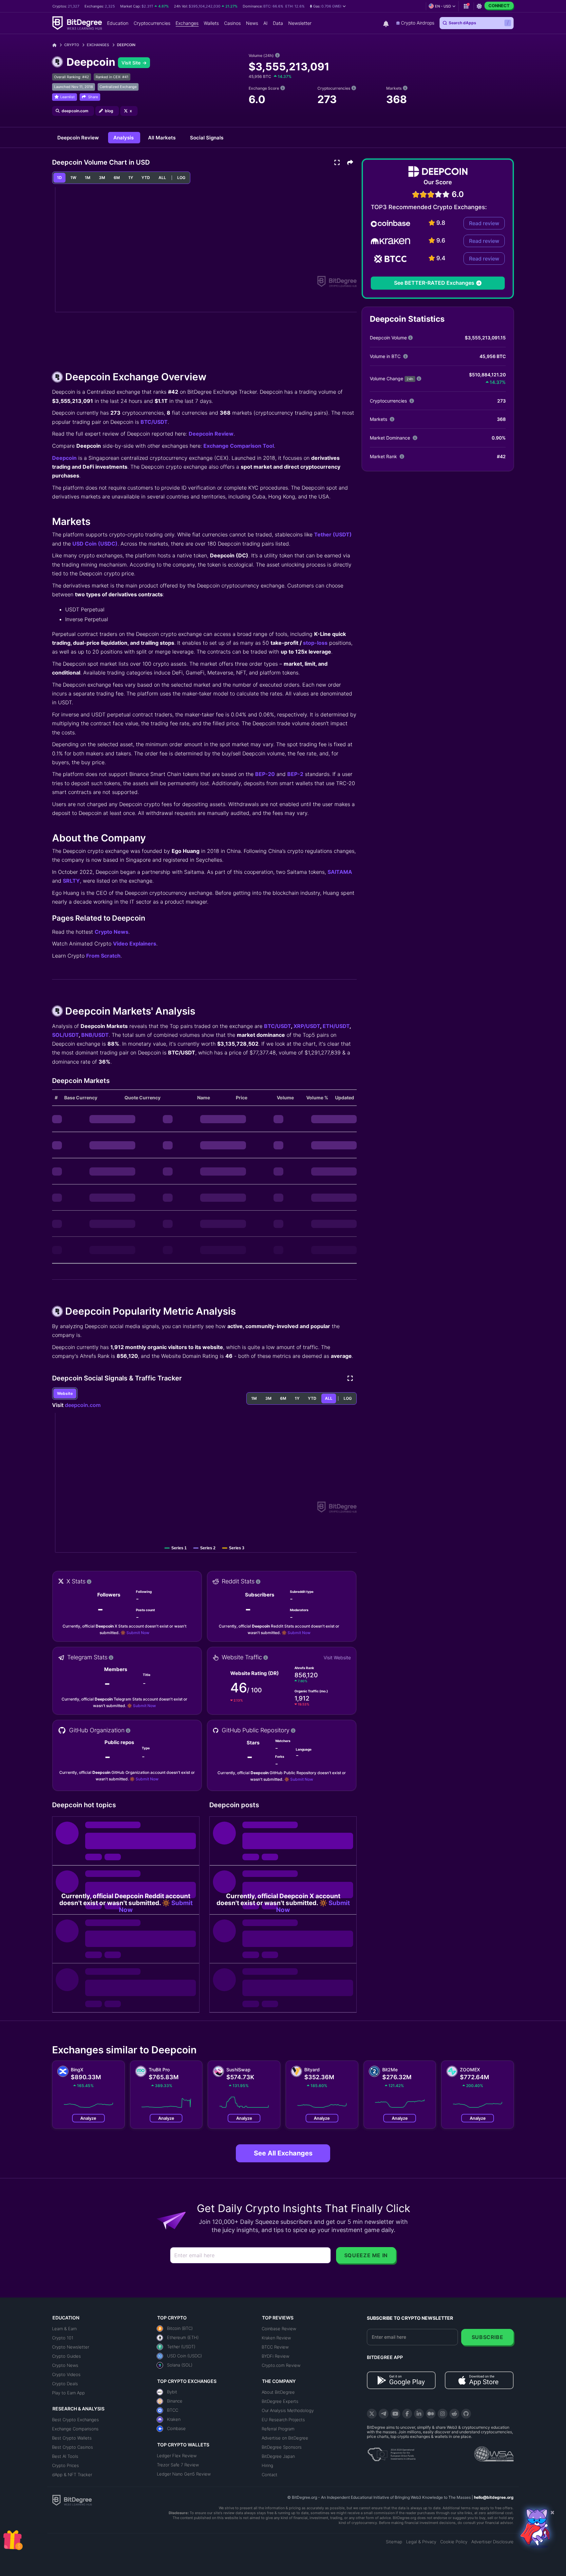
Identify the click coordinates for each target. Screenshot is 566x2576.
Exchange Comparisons (75, 2429)
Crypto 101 (63, 2338)
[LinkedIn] (419, 2414)
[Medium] (431, 2414)
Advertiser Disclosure (492, 2542)
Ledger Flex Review (177, 2456)
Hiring (267, 2465)
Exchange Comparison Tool (239, 446)
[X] (372, 2414)
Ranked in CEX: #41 (112, 77)
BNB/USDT (95, 1035)
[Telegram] (384, 2414)
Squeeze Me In (366, 2255)
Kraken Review (276, 2338)
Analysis (124, 138)
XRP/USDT (307, 1026)
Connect (499, 6)
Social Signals (207, 138)
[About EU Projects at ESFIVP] (391, 2452)
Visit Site (132, 63)
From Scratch (103, 956)
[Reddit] (454, 2414)
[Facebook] (407, 2414)
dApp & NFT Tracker (72, 2475)
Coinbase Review (279, 2329)
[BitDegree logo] (72, 2500)
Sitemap (394, 2542)
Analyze (88, 2118)
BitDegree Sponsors (282, 2447)
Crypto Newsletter (71, 2347)
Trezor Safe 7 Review (178, 2465)
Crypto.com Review (281, 2365)
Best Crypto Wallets (72, 2438)
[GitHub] (466, 2414)
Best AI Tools (65, 2456)
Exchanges (98, 45)
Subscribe (488, 2337)
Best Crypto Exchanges (75, 2420)
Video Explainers (135, 944)
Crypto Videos (66, 2374)
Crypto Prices (66, 2465)
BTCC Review (275, 2347)
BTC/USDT (154, 422)
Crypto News (112, 932)
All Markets (162, 138)
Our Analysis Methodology (288, 2410)
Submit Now (138, 1633)
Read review (484, 223)
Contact (270, 2475)
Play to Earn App (68, 2393)
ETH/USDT (336, 1026)
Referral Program (278, 2429)
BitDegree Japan (278, 2456)
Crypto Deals (65, 2384)
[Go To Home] (57, 45)
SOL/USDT (65, 1035)
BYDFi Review (275, 2356)
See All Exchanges (283, 2153)
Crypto (72, 45)
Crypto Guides (66, 2356)
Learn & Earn (64, 2329)
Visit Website (337, 1657)
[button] (328, 6)
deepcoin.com (83, 1405)
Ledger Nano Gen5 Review (184, 2474)
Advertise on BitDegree (285, 2438)
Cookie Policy (454, 2542)
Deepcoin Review (79, 138)
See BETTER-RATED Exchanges (434, 283)
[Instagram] (443, 2414)
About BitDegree (278, 2392)
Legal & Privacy (421, 2542)
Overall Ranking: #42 (72, 77)
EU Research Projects (283, 2420)
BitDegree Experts (280, 2401)
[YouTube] (395, 2414)
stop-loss (315, 643)
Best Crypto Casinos (73, 2447)
